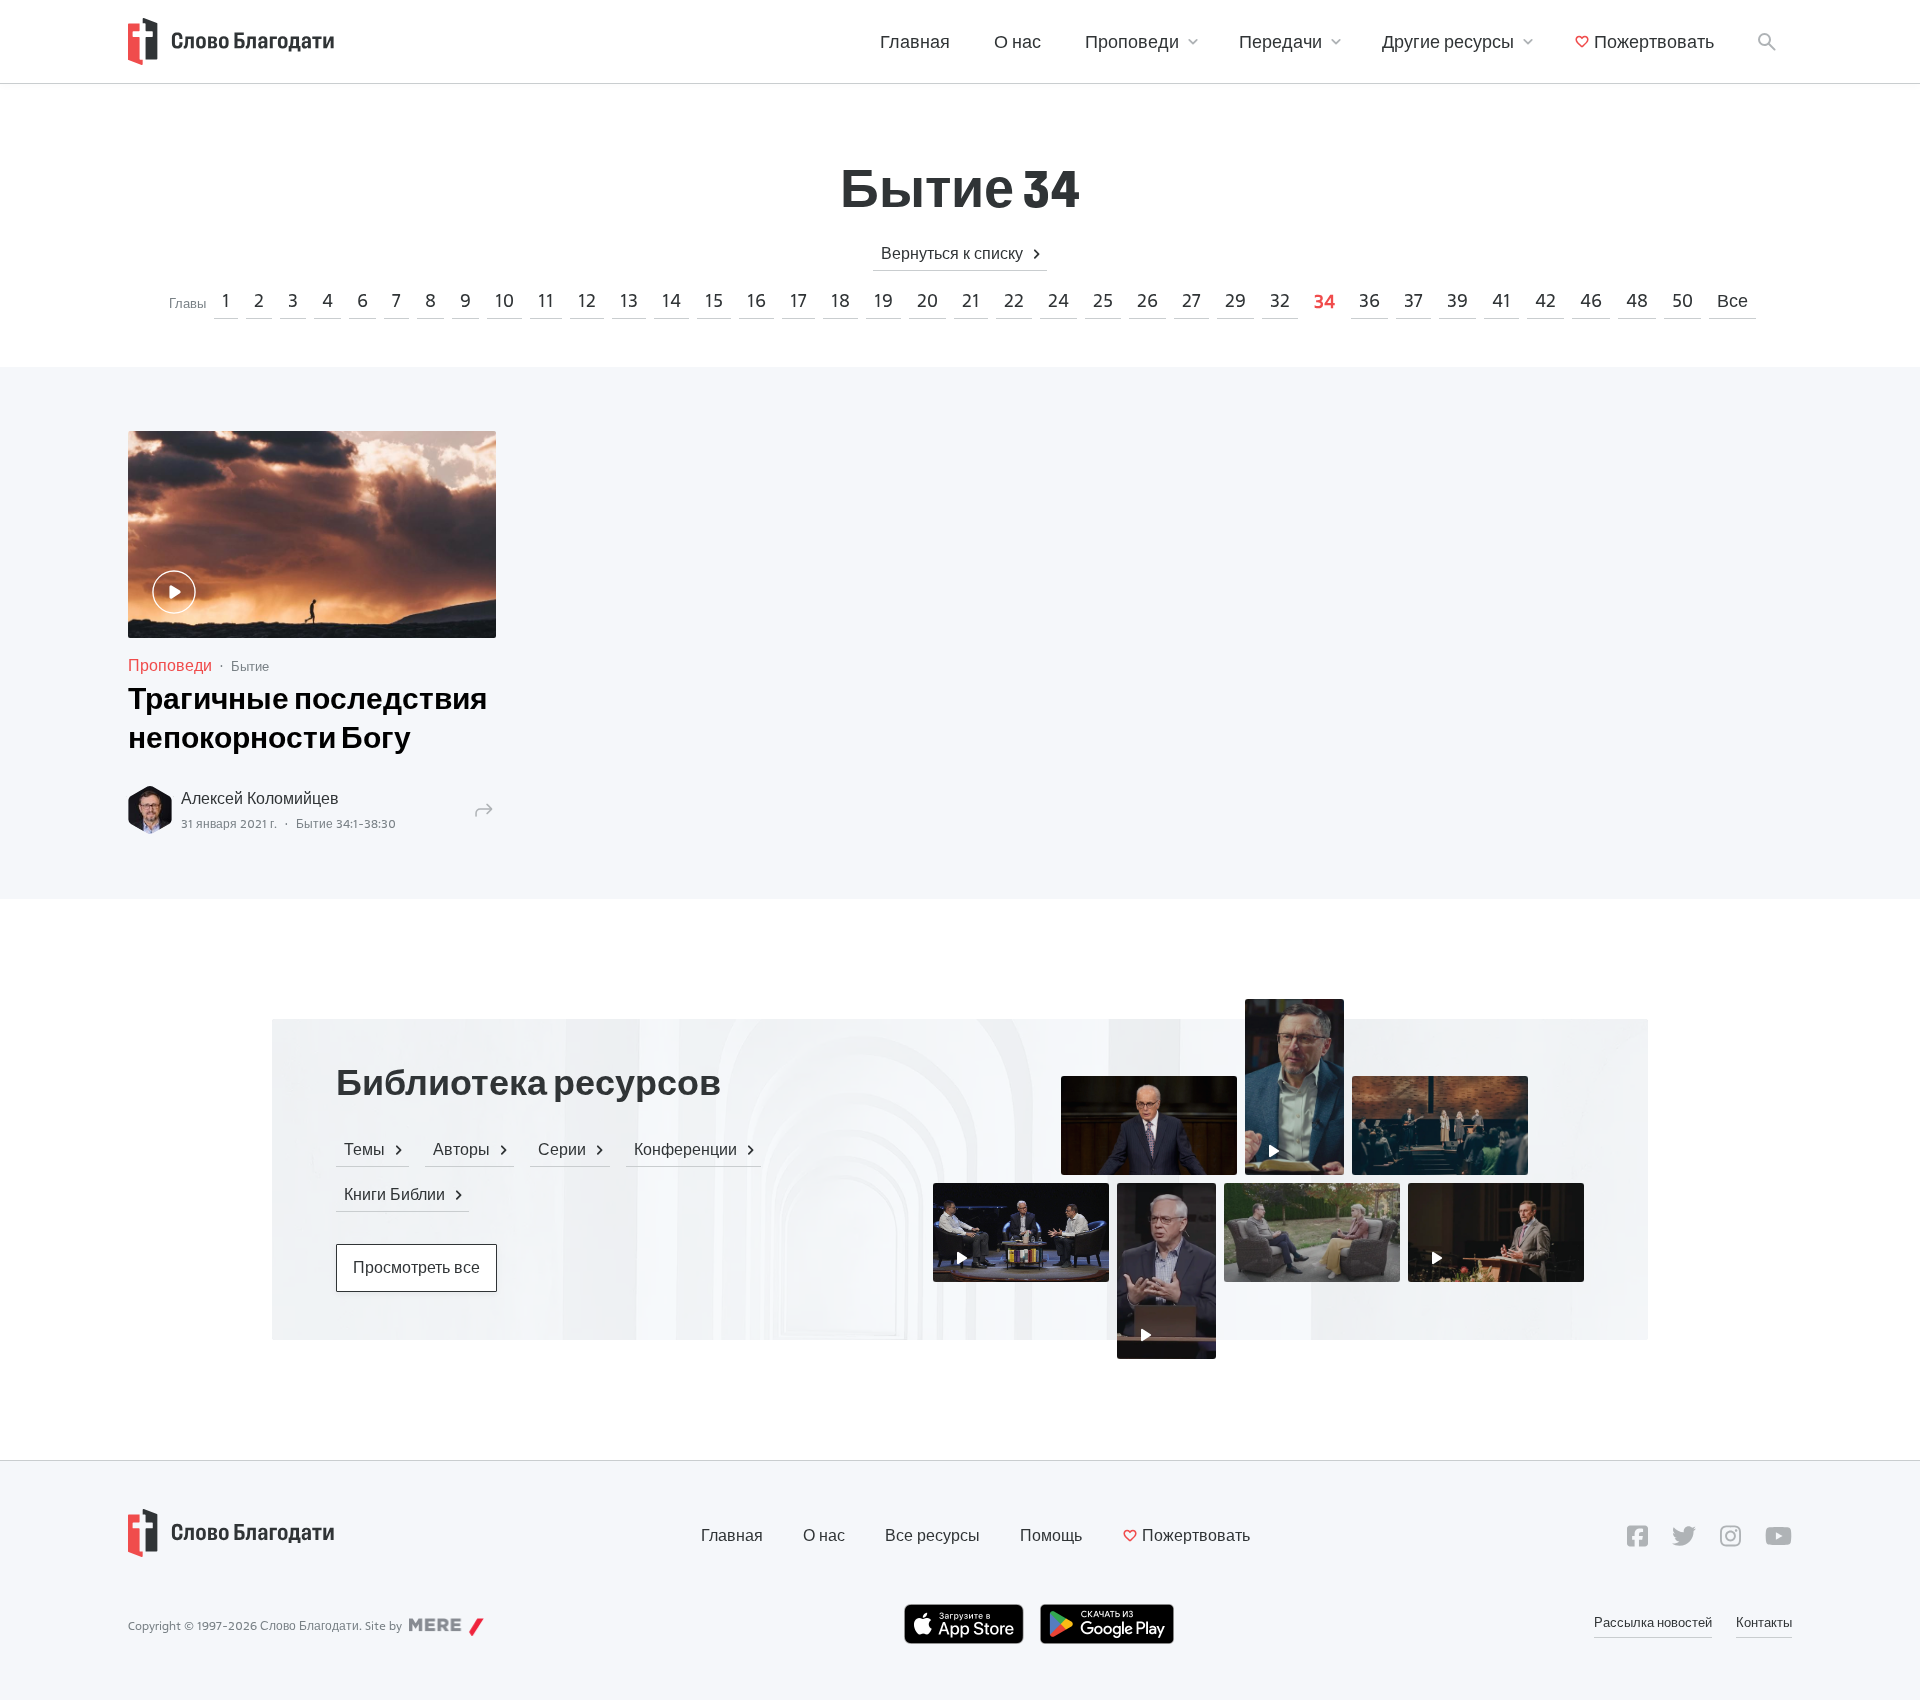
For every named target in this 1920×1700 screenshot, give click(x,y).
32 (1280, 300)
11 (546, 300)
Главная (915, 41)
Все (1732, 300)
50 (1682, 300)
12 (587, 300)
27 (1191, 300)
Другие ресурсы (1448, 41)
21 (971, 300)
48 (1637, 300)
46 (1591, 300)
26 (1147, 300)
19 (883, 300)
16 (756, 300)
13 (629, 300)
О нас (1017, 41)
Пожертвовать (1654, 41)
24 (1058, 300)
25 (1103, 300)
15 (714, 300)
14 (671, 300)
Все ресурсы (932, 1535)
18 (840, 300)
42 (1545, 300)
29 (1235, 300)
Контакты (1764, 1622)
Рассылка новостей (1653, 1622)
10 (504, 300)
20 (927, 300)
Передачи (1280, 41)
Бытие (250, 666)
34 (1324, 301)
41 (1501, 300)
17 (798, 300)
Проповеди (1132, 41)
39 (1457, 300)
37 (1413, 300)
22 (1014, 300)
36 (1369, 300)
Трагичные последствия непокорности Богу (308, 721)
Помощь (1051, 1535)
